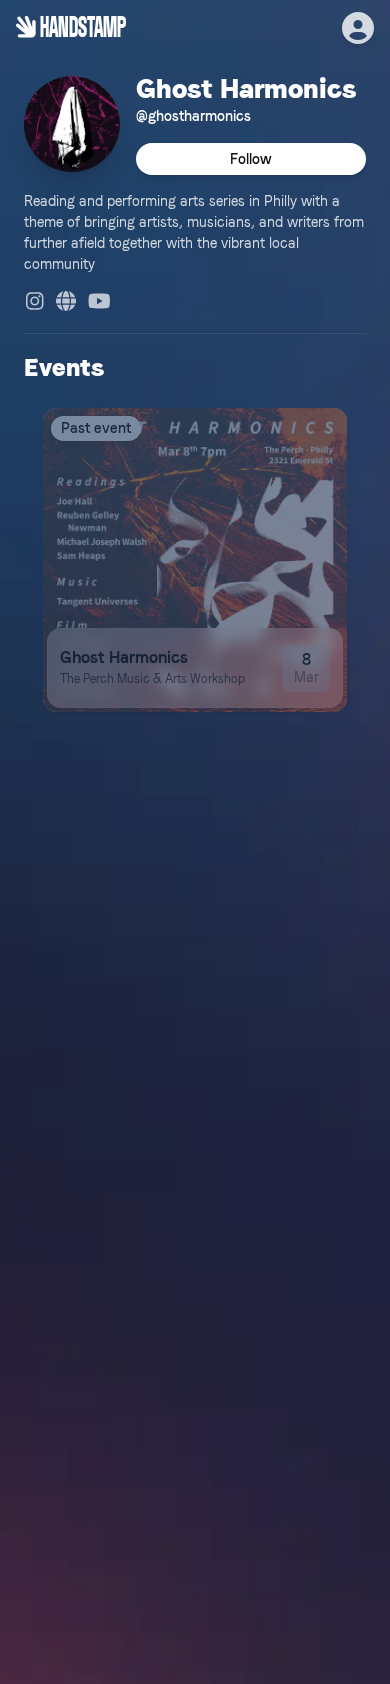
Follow (251, 159)
